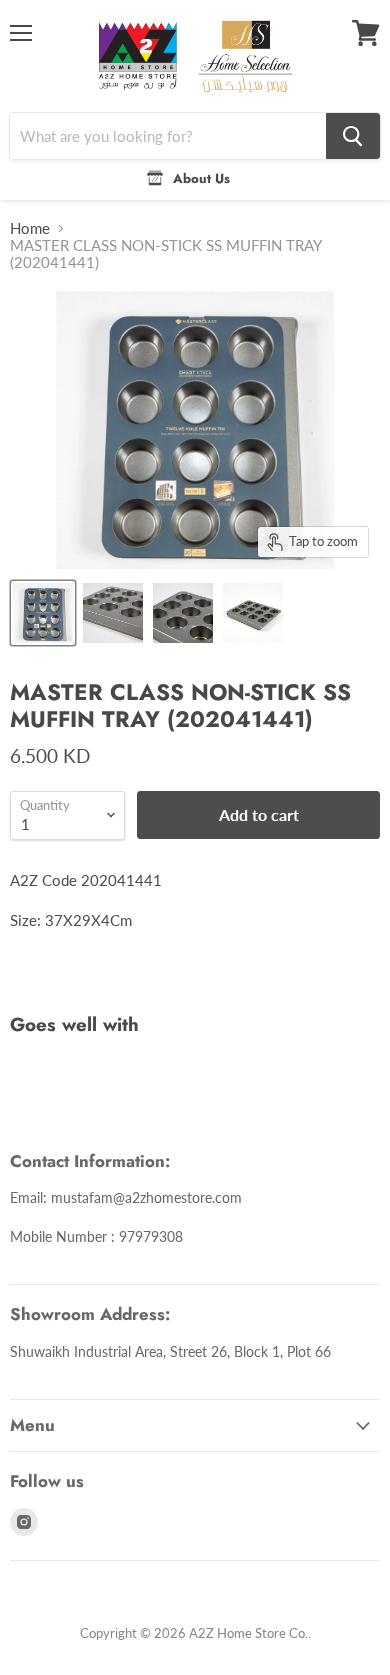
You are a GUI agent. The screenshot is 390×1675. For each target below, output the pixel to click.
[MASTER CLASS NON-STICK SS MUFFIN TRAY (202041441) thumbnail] (43, 613)
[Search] (353, 136)
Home (30, 228)
